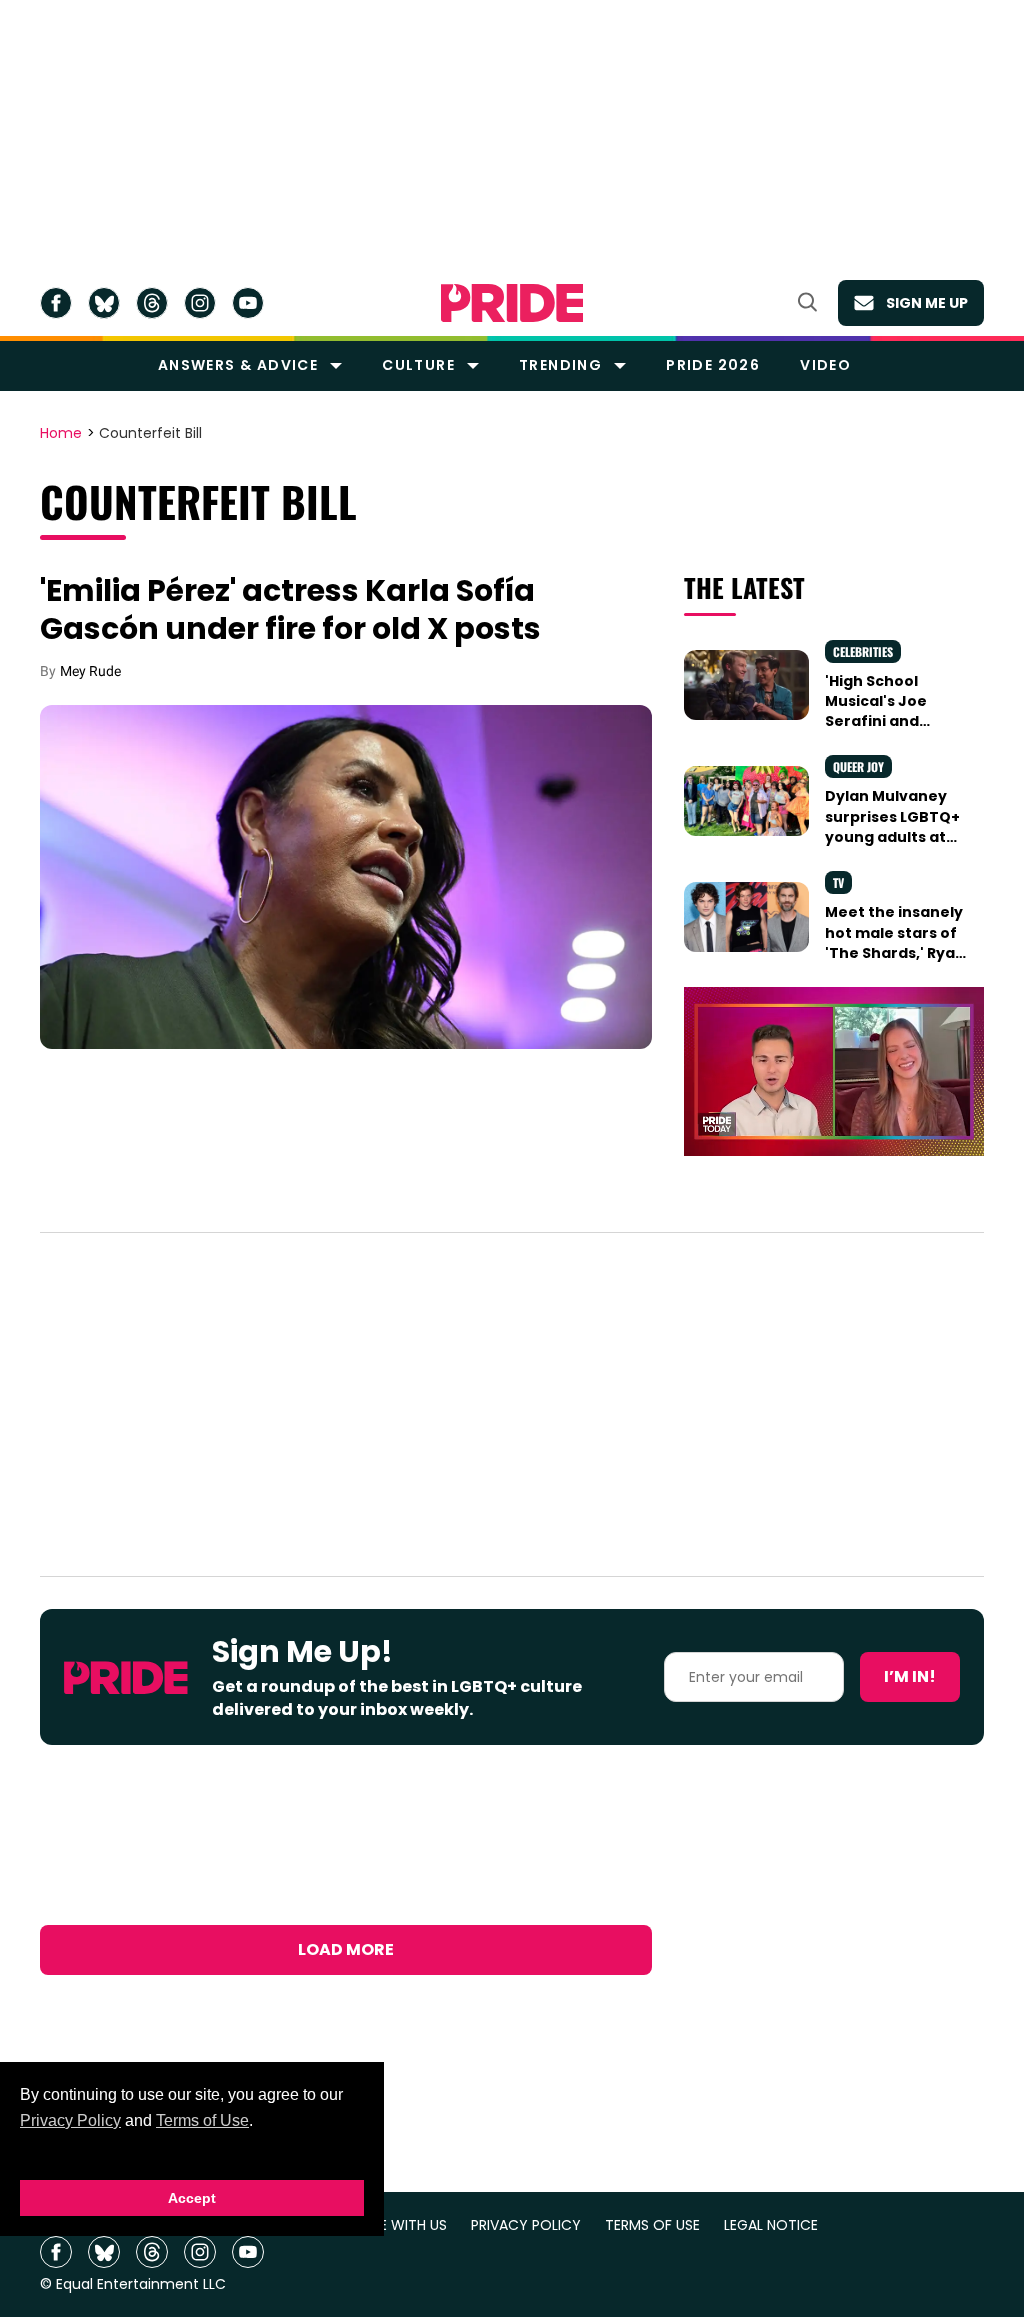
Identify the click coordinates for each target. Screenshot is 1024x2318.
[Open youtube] (248, 303)
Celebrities (863, 651)
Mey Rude (90, 671)
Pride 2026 (713, 365)
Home (61, 434)
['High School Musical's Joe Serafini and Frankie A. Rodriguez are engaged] (746, 684)
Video (825, 365)
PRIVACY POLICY (526, 2225)
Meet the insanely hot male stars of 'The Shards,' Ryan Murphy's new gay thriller (895, 952)
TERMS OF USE (652, 2225)
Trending (560, 365)
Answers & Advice (238, 365)
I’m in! (910, 1676)
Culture (418, 365)
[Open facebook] (56, 303)
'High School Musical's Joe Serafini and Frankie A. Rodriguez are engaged (879, 731)
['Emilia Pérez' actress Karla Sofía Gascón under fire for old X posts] (346, 875)
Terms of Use (202, 2120)
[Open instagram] (200, 303)
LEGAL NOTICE (771, 2225)
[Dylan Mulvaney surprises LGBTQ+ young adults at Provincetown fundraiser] (746, 800)
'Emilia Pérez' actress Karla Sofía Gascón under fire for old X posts (290, 609)
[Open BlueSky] (104, 303)
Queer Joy (858, 766)
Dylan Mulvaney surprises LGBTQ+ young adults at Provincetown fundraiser (892, 836)
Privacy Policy (70, 2120)
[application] (834, 1071)
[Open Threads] (152, 303)
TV (838, 882)
